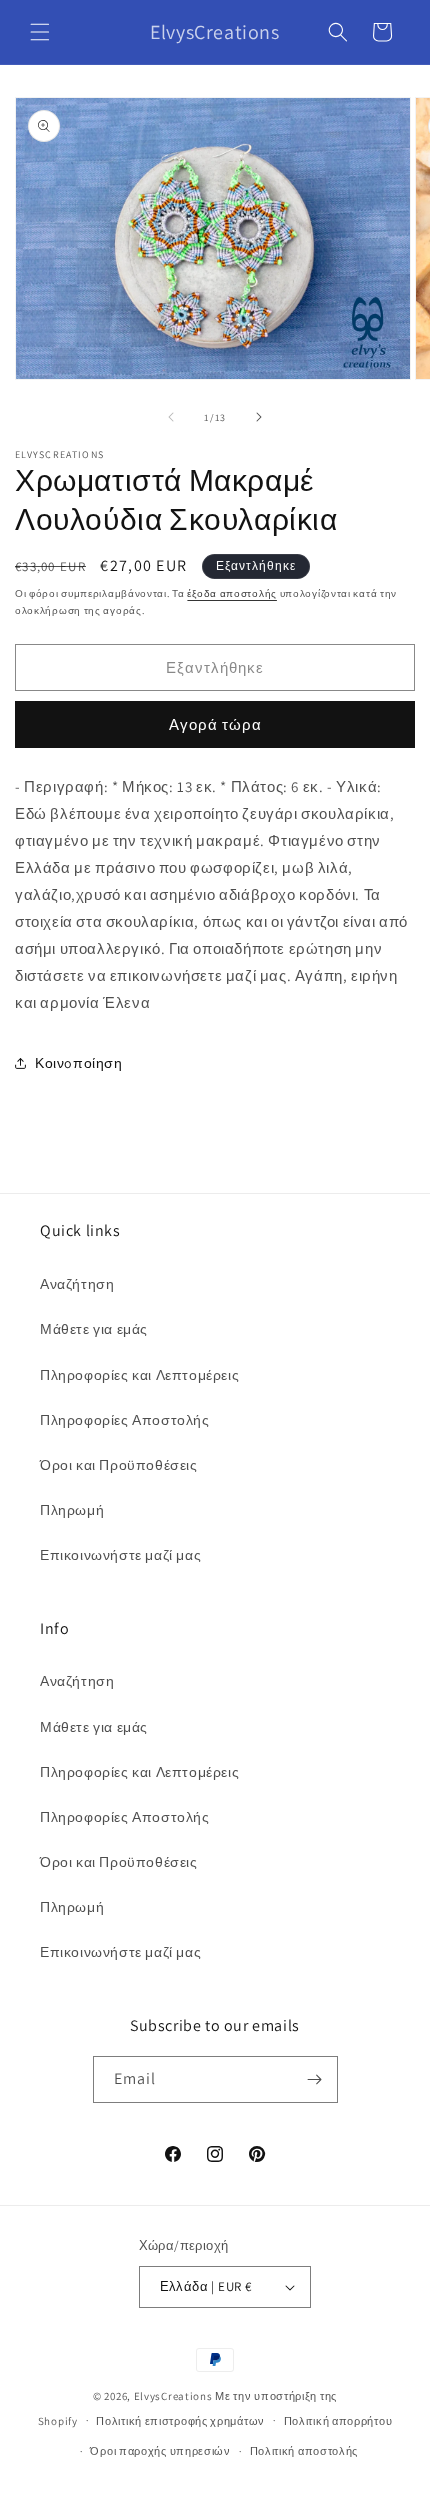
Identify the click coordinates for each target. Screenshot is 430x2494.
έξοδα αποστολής (232, 593)
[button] (40, 32)
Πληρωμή (72, 1510)
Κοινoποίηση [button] (79, 1063)
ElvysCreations (173, 2396)
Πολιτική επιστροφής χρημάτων (180, 2421)
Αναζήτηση (77, 1284)
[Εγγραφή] (315, 2079)
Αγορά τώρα (215, 724)
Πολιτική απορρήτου (338, 2421)
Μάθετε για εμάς (94, 1329)
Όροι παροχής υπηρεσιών (160, 2451)
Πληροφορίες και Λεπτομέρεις (139, 1375)
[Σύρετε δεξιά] (259, 417)
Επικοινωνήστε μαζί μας (120, 1555)
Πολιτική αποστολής (304, 2451)
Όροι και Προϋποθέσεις (119, 1465)
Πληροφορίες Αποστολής (125, 1420)
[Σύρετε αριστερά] (171, 417)
